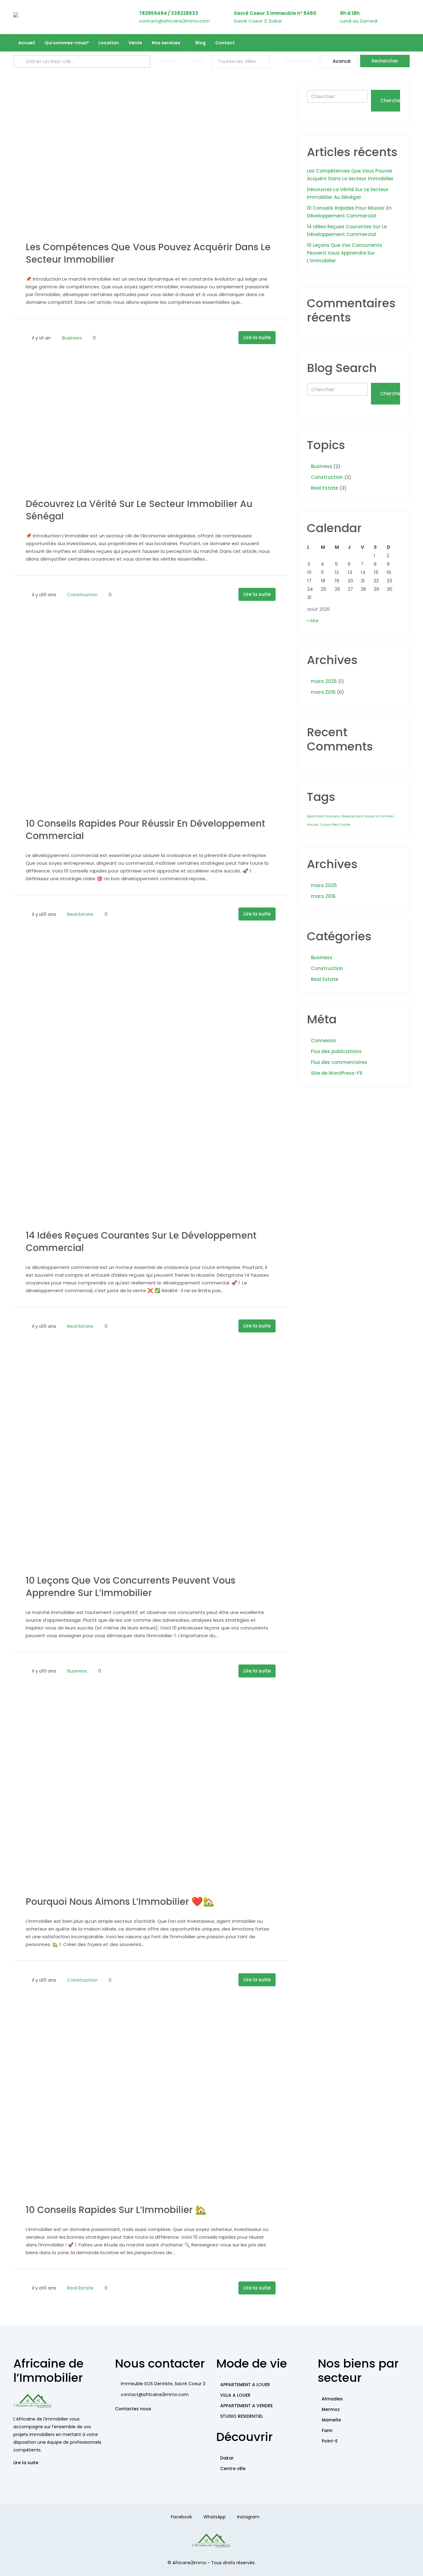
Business (72, 338)
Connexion (324, 1041)
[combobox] (240, 61)
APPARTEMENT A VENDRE (246, 2406)
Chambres (297, 61)
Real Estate (80, 914)
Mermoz (331, 2409)
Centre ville (233, 2469)
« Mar (313, 621)
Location (109, 43)
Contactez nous (133, 2409)
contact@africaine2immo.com (174, 21)
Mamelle (331, 2420)
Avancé (341, 61)
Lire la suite (257, 337)
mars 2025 (324, 681)
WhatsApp (215, 2517)
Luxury (325, 825)
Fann (327, 2430)
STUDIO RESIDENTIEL (242, 2416)
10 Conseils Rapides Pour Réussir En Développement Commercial (145, 830)
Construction (82, 595)
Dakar (227, 2458)
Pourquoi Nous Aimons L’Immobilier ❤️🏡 (120, 1902)
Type (196, 61)
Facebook (181, 2517)
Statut (167, 61)
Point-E (330, 2441)
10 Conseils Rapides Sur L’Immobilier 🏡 (116, 2210)
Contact (225, 43)
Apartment (316, 816)
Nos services (166, 43)
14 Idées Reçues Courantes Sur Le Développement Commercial (141, 1242)
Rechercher (385, 61)
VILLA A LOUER (235, 2395)
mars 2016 (323, 692)
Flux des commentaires (339, 1062)
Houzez (313, 825)
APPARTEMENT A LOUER (245, 2385)
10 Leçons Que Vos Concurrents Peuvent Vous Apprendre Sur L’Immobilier (131, 1587)
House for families (379, 816)
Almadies (332, 2399)
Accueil (27, 43)
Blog (201, 43)
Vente (135, 43)
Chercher (390, 101)
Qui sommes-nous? (67, 43)
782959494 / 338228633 (169, 13)
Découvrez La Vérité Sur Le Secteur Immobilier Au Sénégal (139, 510)
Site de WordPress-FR (337, 1073)
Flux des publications (336, 1051)
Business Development (344, 816)
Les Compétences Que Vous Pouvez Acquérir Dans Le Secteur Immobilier (148, 253)
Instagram (248, 2517)
